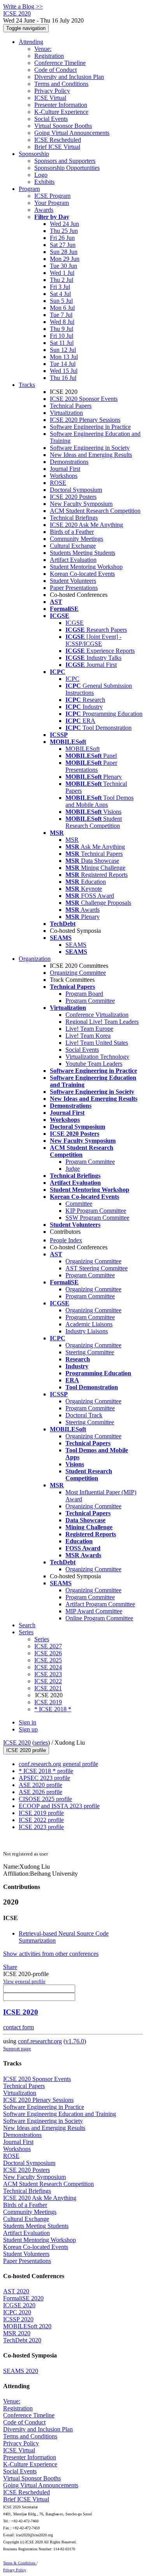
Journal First (65, 469)
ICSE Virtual (50, 98)
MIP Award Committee (94, 1611)
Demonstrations (69, 462)
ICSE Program (52, 196)
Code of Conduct (55, 70)
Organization (35, 959)
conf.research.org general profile (58, 1764)
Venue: (43, 49)
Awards (44, 210)
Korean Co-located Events (82, 574)
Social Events (51, 119)
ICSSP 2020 (18, 2319)
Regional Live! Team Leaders (102, 1022)
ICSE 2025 (48, 1660)
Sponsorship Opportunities (67, 168)
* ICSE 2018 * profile (46, 1771)
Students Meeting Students (83, 553)
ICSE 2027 (48, 1646)
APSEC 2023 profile (44, 1778)
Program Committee (90, 1001)
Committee (79, 1204)
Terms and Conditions (61, 84)
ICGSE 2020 (19, 2305)
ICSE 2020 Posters (73, 497)
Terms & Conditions (20, 2563)
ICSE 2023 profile (41, 1827)
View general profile (24, 1981)
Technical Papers (71, 406)
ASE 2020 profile (40, 1785)
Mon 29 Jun (65, 259)
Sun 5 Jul (61, 301)
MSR (72, 840)
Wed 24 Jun (64, 224)
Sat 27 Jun (63, 245)
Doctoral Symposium (76, 490)
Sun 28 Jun (64, 252)
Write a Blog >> (23, 6)
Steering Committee (90, 1352)
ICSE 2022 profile (41, 1820)
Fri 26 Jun (62, 238)
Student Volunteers (73, 581)
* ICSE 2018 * (53, 1709)
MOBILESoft (83, 749)
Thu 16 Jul (63, 378)
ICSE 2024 (48, 1667)
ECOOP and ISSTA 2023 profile (59, 1806)
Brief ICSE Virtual (57, 147)
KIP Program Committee (96, 1211)
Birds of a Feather (72, 532)
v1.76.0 (75, 2041)
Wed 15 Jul (64, 371)
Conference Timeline (60, 63)
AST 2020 (16, 2291)
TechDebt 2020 (22, 2340)
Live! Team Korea (88, 1036)
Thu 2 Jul (62, 280)
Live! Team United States (97, 1043)
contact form (18, 2027)
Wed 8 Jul (62, 322)
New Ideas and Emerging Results (91, 455)
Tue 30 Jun (63, 266)
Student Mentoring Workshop (86, 567)
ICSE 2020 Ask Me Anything (86, 525)
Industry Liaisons (87, 1331)
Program (29, 189)
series (41, 1743)
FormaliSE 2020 (23, 2298)
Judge (73, 1169)
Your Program (52, 203)
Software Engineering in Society (90, 448)
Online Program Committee (99, 1618)
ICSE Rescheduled (58, 140)
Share (10, 1967)
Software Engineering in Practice (90, 427)
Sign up (28, 1729)
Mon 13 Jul (64, 357)
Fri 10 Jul (62, 336)
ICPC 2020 (17, 2312)
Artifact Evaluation (73, 560)
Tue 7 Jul (61, 315)
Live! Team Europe (89, 1029)
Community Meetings (77, 539)
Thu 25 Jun (64, 231)
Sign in (27, 1722)
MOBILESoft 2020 (27, 2326)
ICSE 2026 (48, 1653)
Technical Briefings (74, 518)
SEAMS (76, 945)
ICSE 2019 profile (41, 1813)
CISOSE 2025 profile (45, 1799)
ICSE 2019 (48, 1702)
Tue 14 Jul (63, 364)
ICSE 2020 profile (26, 1750)
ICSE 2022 (48, 1681)
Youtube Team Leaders (94, 1064)
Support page (17, 2049)
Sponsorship (34, 154)
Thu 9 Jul (62, 329)
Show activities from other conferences (51, 1954)
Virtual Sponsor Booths (63, 126)
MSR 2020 (17, 2333)
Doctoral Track (84, 1415)
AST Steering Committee (97, 1268)
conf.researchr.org (40, 2041)
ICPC (72, 679)
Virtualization (66, 413)
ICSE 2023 (48, 1674)
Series (42, 1639)
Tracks (27, 385)
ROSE (58, 483)
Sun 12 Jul (63, 350)
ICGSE (75, 623)
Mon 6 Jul (62, 308)
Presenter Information (61, 105)
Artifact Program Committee (100, 1604)
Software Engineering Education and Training (60, 2114)
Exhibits (44, 182)
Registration (49, 56)
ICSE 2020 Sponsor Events (84, 399)
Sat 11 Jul (62, 343)
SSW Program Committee (97, 1218)
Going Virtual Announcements (72, 133)
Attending (31, 42)
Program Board (84, 994)
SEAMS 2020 (21, 2371)
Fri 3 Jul (60, 287)
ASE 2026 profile (40, 1792)
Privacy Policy (52, 91)
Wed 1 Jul (62, 273)
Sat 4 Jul (60, 294)
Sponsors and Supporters (65, 161)
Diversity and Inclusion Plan (69, 77)
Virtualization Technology (97, 1057)
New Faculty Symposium (81, 504)
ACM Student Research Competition (95, 511)
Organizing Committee (78, 973)
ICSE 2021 (48, 1688)
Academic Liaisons (89, 1324)
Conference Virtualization (97, 1015)
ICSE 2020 (17, 1743)
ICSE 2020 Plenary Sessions (85, 420)
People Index (66, 1240)
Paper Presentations (74, 588)
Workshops (64, 476)
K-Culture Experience (61, 112)
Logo (41, 175)
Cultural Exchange (73, 546)
